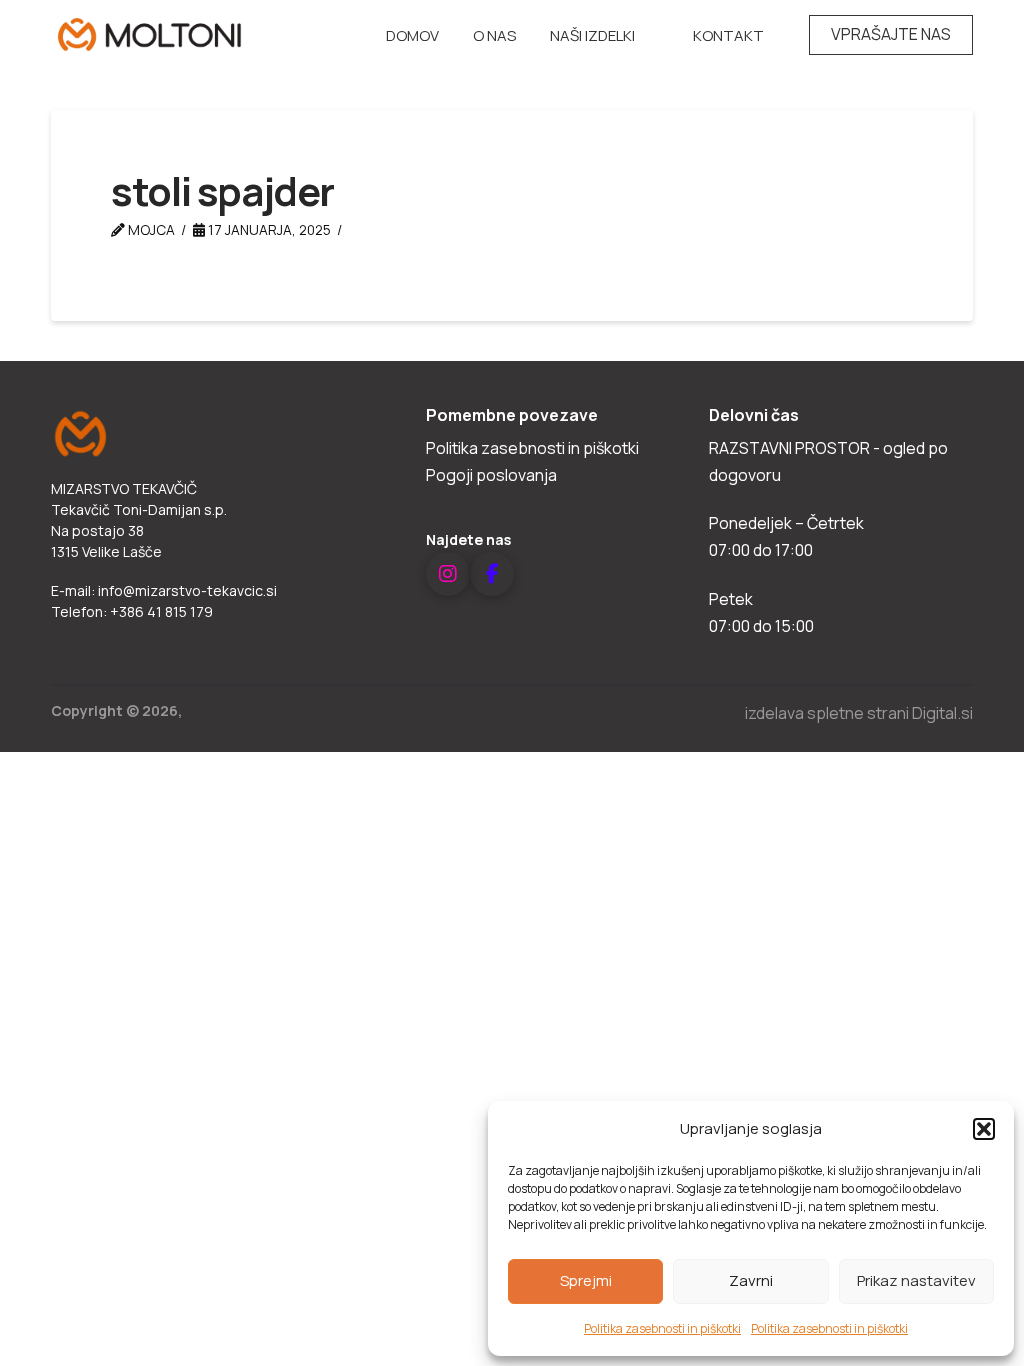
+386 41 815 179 (161, 611)
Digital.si (942, 713)
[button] (984, 1129)
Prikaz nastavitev (916, 1280)
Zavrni (751, 1280)
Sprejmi (586, 1280)
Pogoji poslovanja (491, 475)
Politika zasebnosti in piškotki (662, 1328)
